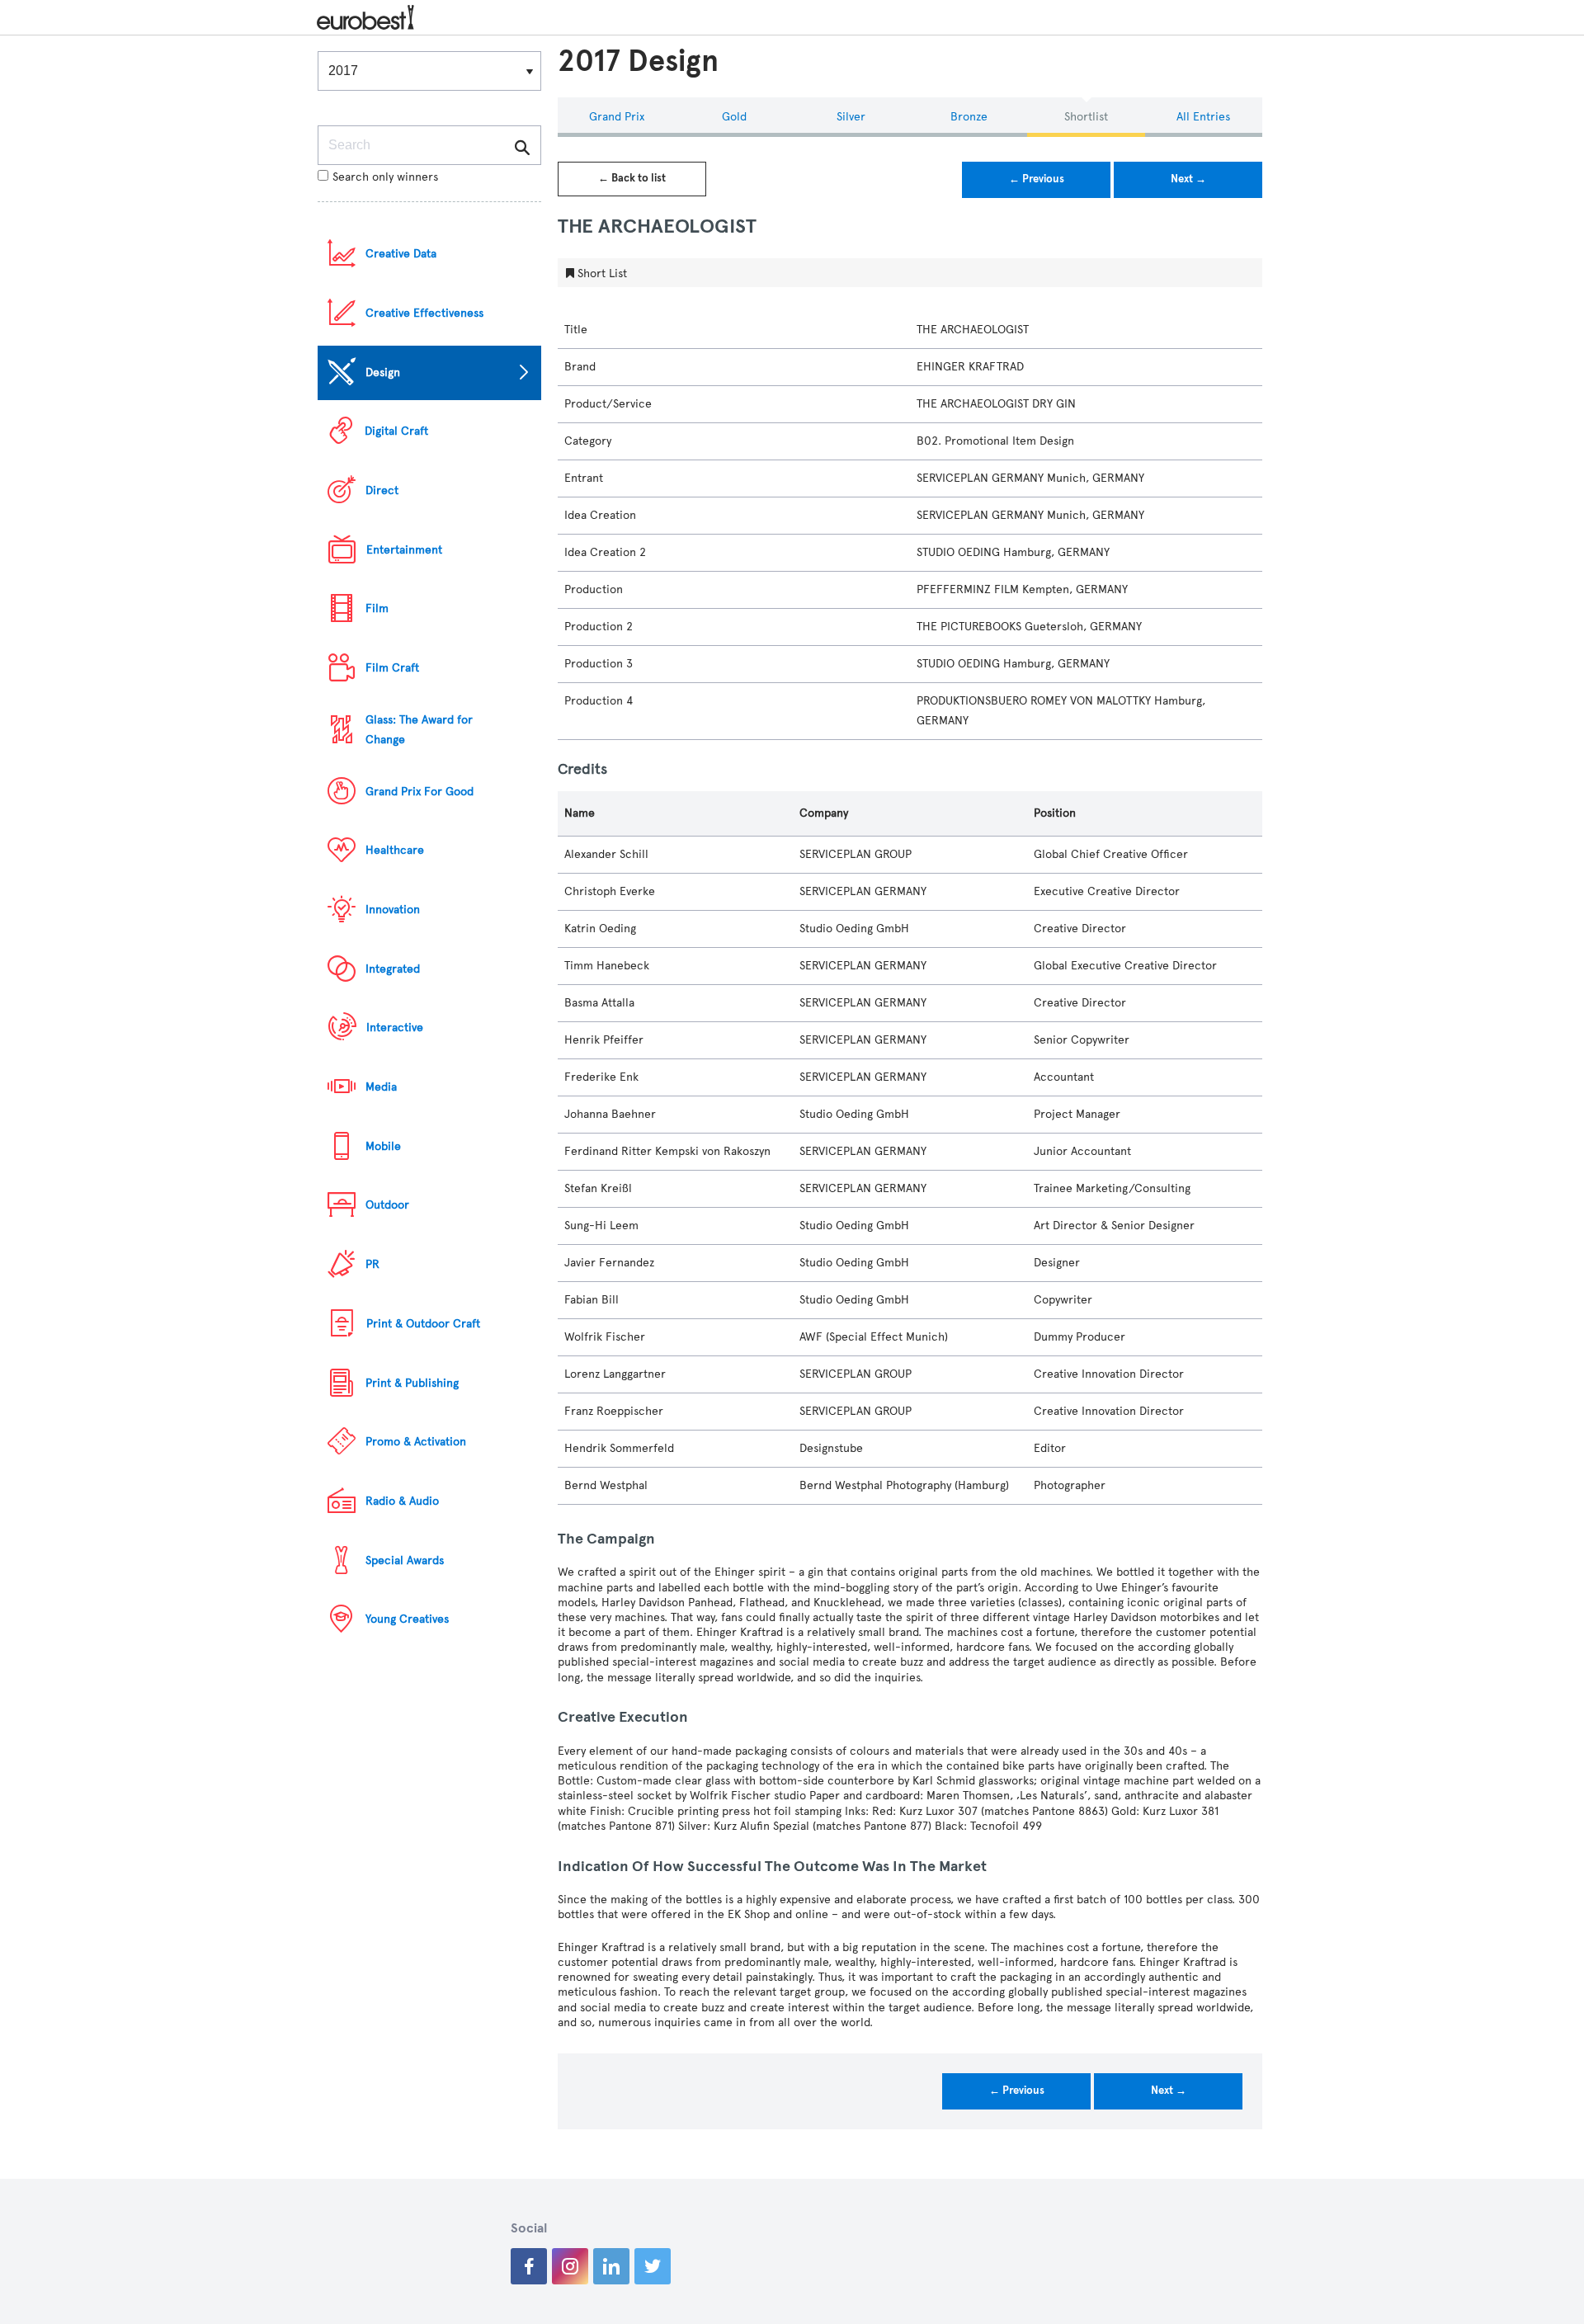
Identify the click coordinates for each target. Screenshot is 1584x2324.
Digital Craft (396, 431)
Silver (851, 117)
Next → (1188, 179)
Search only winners (385, 177)
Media (381, 1087)
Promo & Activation (416, 1442)
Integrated (393, 969)
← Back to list (632, 178)
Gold (734, 117)
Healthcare (395, 850)
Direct (382, 490)
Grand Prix (617, 117)
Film (377, 608)
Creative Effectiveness (424, 313)
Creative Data (401, 254)
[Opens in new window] (529, 2266)
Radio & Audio (402, 1501)
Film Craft (392, 668)
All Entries (1203, 117)
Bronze (969, 117)
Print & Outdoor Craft (423, 1324)
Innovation (393, 910)
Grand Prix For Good (420, 792)
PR (372, 1264)
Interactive (395, 1028)
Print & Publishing (412, 1383)
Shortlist (1086, 117)
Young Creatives (407, 1619)
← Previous (1037, 179)
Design (383, 372)
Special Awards (405, 1560)
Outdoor (387, 1205)
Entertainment (404, 550)
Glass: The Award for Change (419, 730)
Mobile (383, 1146)
